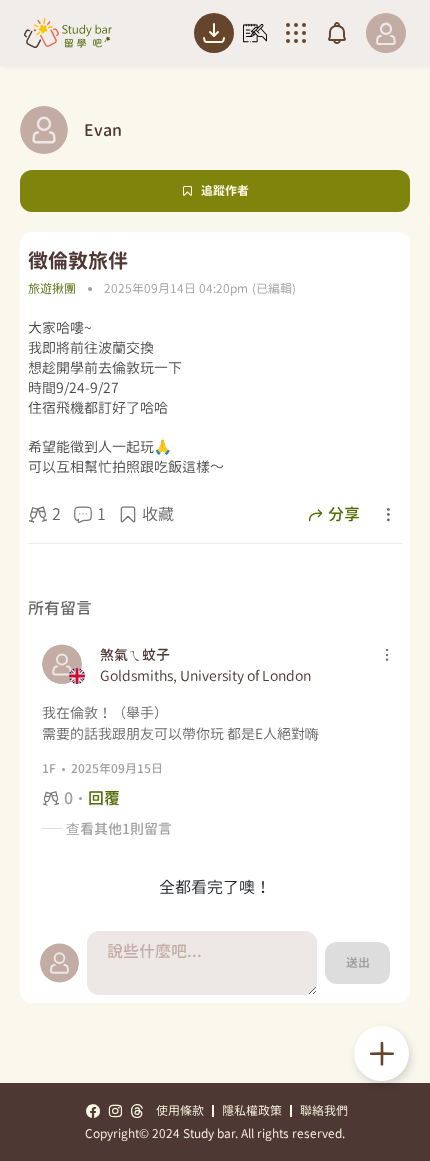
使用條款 (180, 1110)
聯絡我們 (324, 1110)
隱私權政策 (252, 1110)
